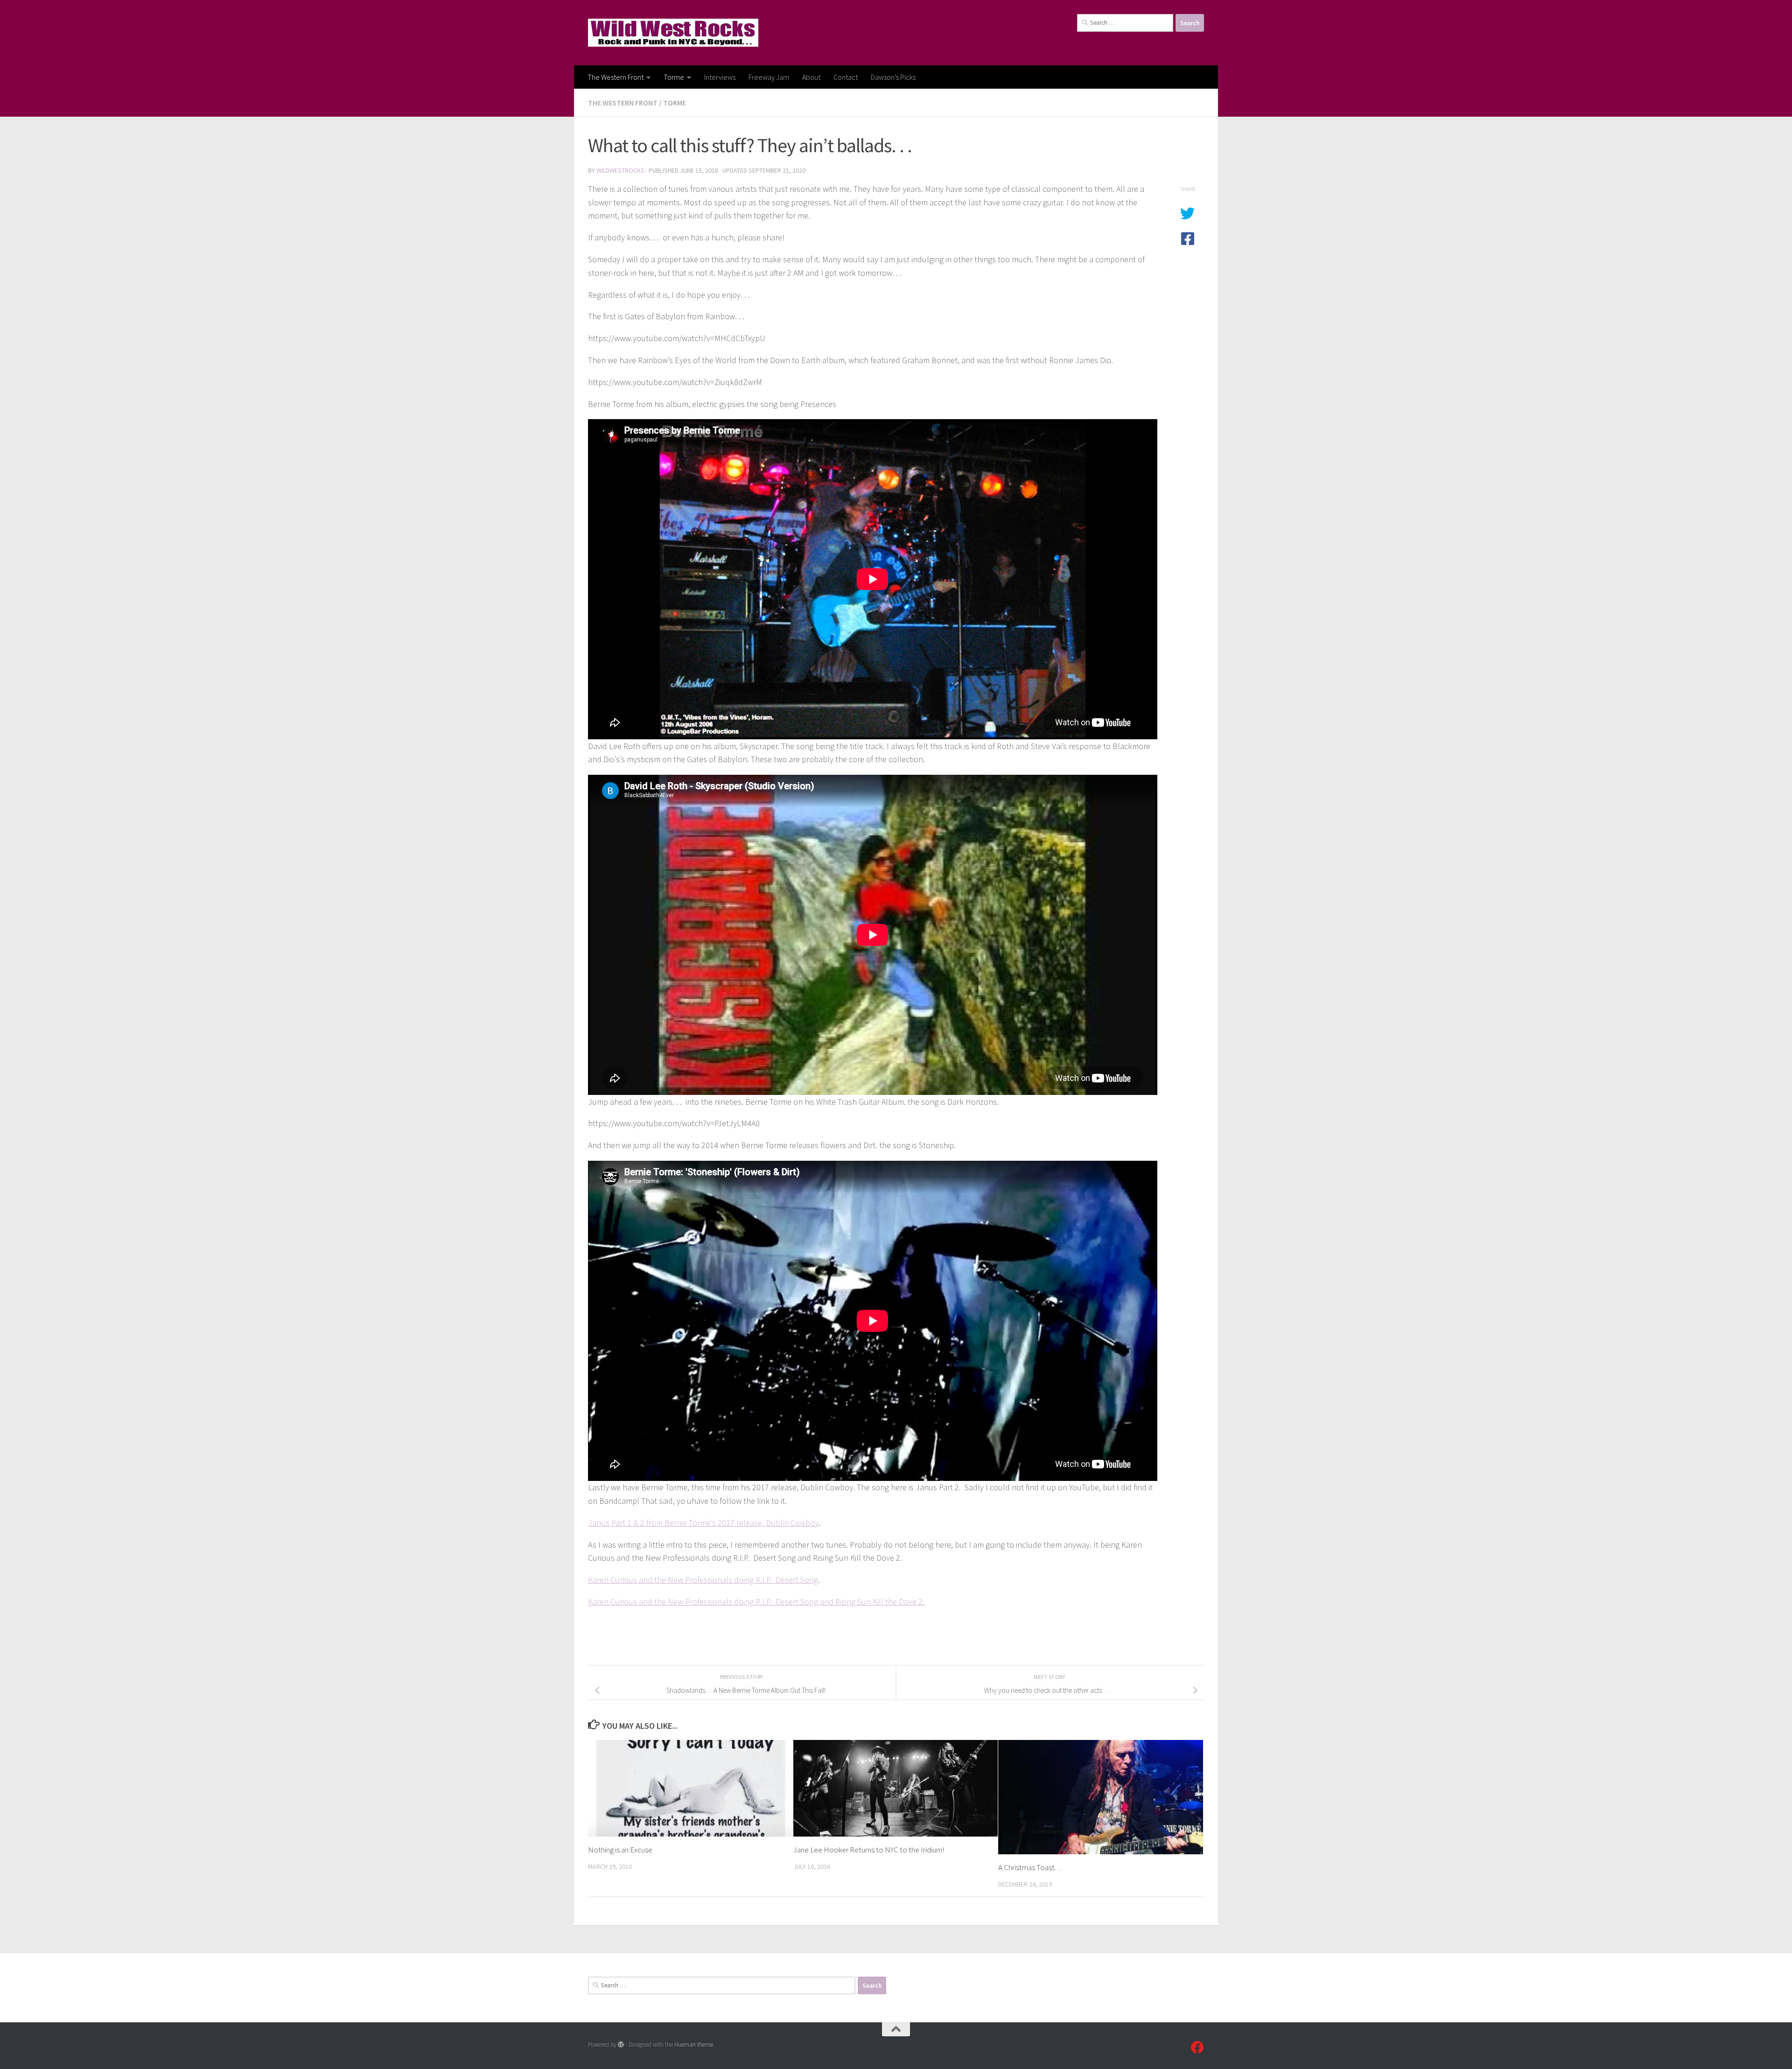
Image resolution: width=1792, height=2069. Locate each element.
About (811, 77)
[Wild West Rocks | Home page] (673, 33)
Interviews (720, 77)
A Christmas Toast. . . (1030, 1867)
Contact (846, 77)
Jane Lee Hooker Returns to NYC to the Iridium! (869, 1850)
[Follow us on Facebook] (1197, 2048)
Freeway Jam (769, 77)
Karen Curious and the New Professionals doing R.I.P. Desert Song (703, 1580)
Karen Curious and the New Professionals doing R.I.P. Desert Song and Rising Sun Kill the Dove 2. (756, 1602)
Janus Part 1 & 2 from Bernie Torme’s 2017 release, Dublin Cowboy (703, 1523)
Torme (674, 77)
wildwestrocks (620, 170)
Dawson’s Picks (893, 77)
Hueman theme (694, 2044)
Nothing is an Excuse (620, 1850)
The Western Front (616, 77)
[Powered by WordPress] (621, 2044)
